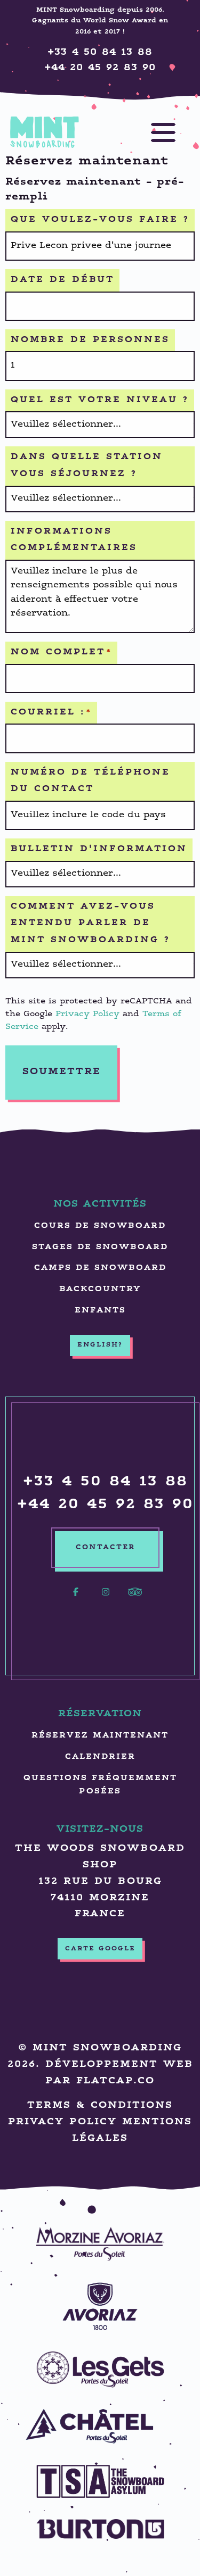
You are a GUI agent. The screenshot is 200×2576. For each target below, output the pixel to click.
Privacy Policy (87, 1014)
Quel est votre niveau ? (100, 400)
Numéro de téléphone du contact (90, 781)
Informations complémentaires (74, 540)
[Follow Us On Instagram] (106, 1598)
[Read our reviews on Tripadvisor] (135, 1598)
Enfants (100, 1311)
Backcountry (100, 1289)
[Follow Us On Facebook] (76, 1598)
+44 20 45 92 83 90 (100, 68)
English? (100, 1345)
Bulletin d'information (99, 849)
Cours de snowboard (100, 1226)
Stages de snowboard (100, 1247)
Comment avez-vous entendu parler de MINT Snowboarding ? (90, 924)
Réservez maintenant (100, 1736)
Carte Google (100, 1949)
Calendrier (100, 1757)
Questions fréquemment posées (100, 1785)
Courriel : (51, 713)
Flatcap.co (115, 2081)
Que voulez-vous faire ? (100, 220)
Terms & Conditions (100, 2105)
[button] (153, 132)
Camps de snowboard (100, 1268)
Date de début (62, 280)
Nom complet (61, 653)
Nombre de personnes (90, 340)
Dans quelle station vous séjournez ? (87, 466)
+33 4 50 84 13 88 (100, 52)
